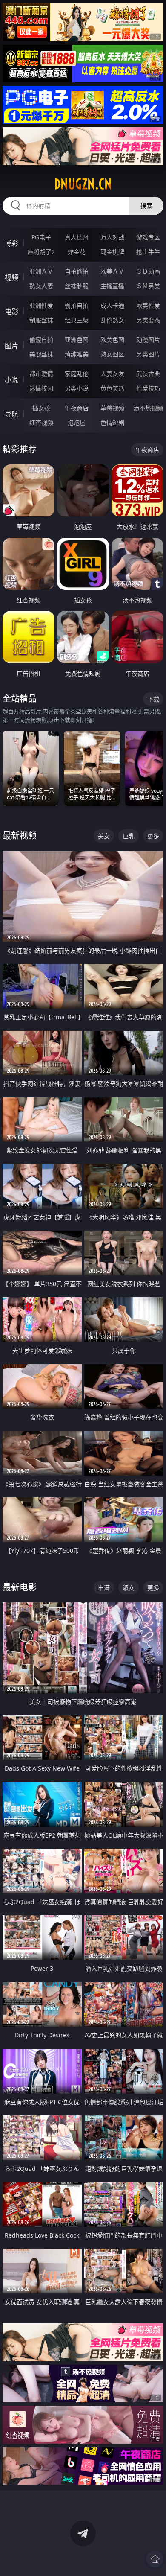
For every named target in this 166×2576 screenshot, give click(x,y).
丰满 (104, 1588)
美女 (104, 836)
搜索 (146, 206)
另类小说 (77, 388)
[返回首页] (155, 2559)
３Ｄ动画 (148, 271)
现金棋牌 (112, 252)
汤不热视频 (148, 408)
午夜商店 (77, 408)
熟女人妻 (41, 286)
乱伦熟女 (112, 320)
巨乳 (129, 836)
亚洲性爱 (41, 305)
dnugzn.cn (83, 184)
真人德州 (77, 237)
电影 (11, 312)
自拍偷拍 (77, 271)
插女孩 (41, 408)
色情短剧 (112, 422)
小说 (11, 380)
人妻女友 (112, 374)
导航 (11, 414)
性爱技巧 (148, 388)
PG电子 (41, 237)
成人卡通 (112, 305)
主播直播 (112, 286)
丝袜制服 (77, 286)
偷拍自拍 (77, 305)
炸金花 (77, 252)
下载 (153, 699)
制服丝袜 (41, 320)
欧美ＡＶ (112, 271)
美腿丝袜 (41, 354)
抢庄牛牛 (148, 252)
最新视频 (20, 836)
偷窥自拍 (41, 340)
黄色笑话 (112, 388)
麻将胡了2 (41, 252)
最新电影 (20, 1587)
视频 (11, 277)
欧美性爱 (148, 305)
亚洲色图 (77, 340)
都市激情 (41, 374)
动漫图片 (148, 340)
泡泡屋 (77, 422)
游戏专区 (148, 237)
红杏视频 (41, 422)
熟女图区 (112, 354)
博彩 (11, 243)
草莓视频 (112, 408)
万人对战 (112, 237)
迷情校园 (41, 388)
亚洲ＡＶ (41, 271)
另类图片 (148, 354)
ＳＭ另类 (148, 286)
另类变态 (148, 320)
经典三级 (77, 320)
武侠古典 (148, 374)
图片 (11, 346)
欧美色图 (112, 340)
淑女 (129, 1588)
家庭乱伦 (77, 374)
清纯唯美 (77, 354)
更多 (153, 836)
